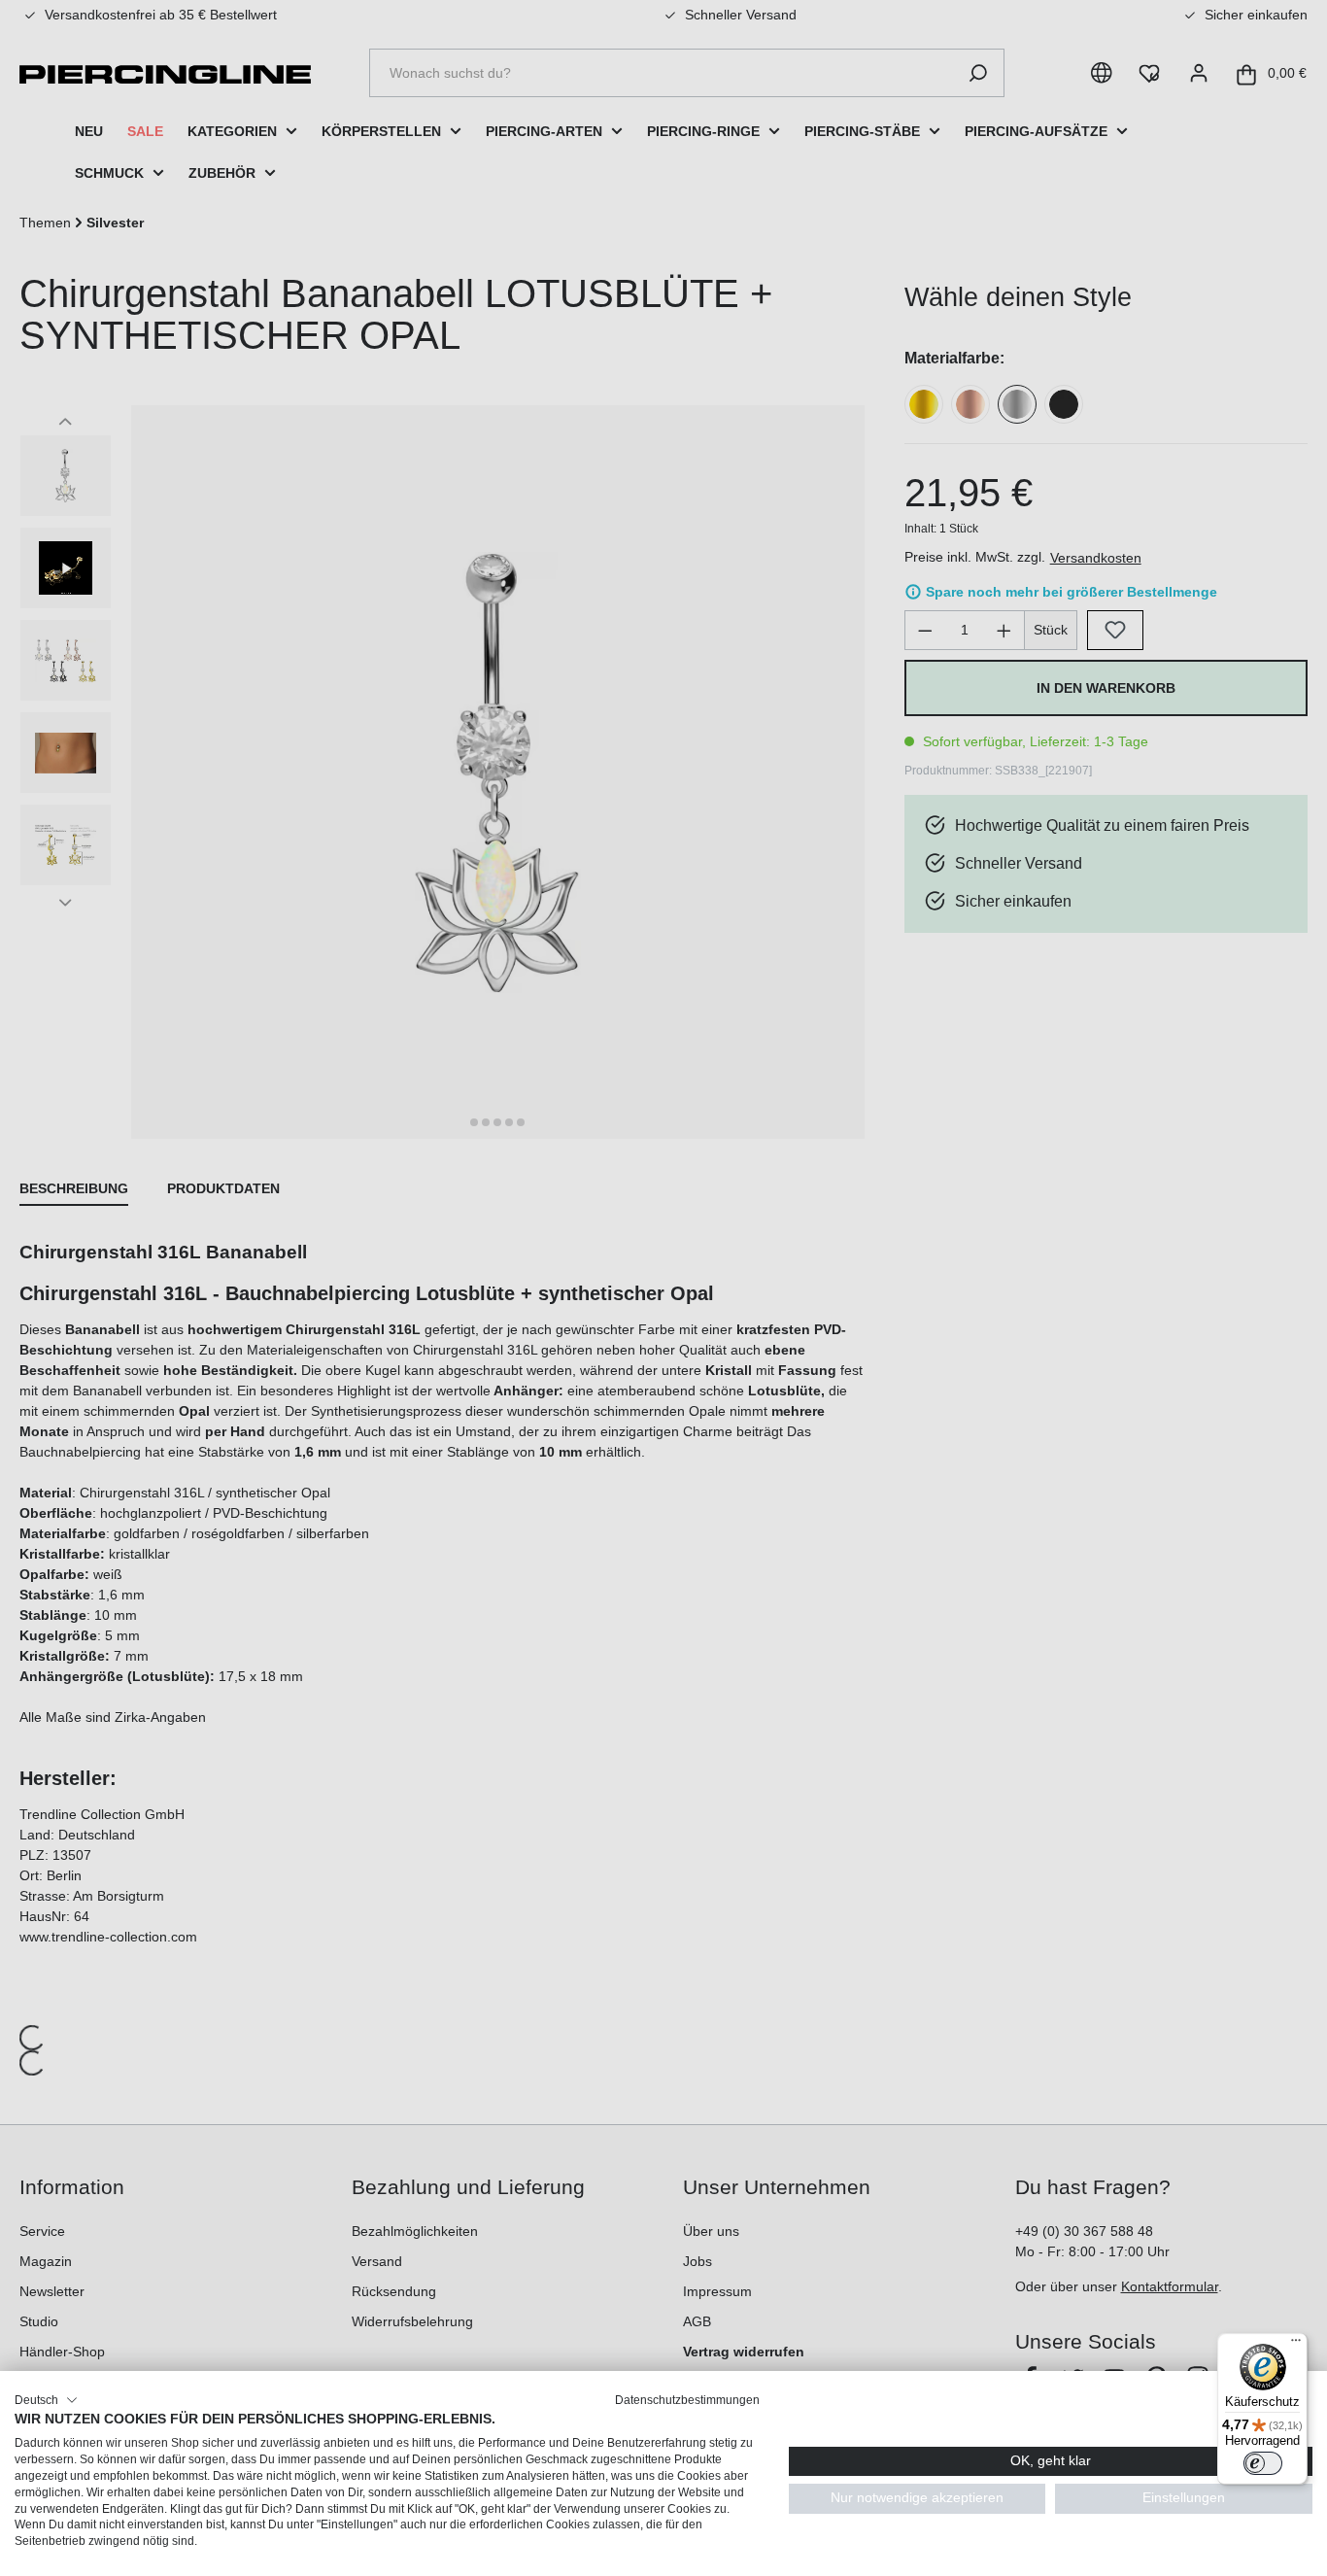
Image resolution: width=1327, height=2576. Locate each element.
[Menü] (1296, 2345)
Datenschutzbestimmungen (687, 2400)
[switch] (1263, 2463)
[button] (46, 2400)
